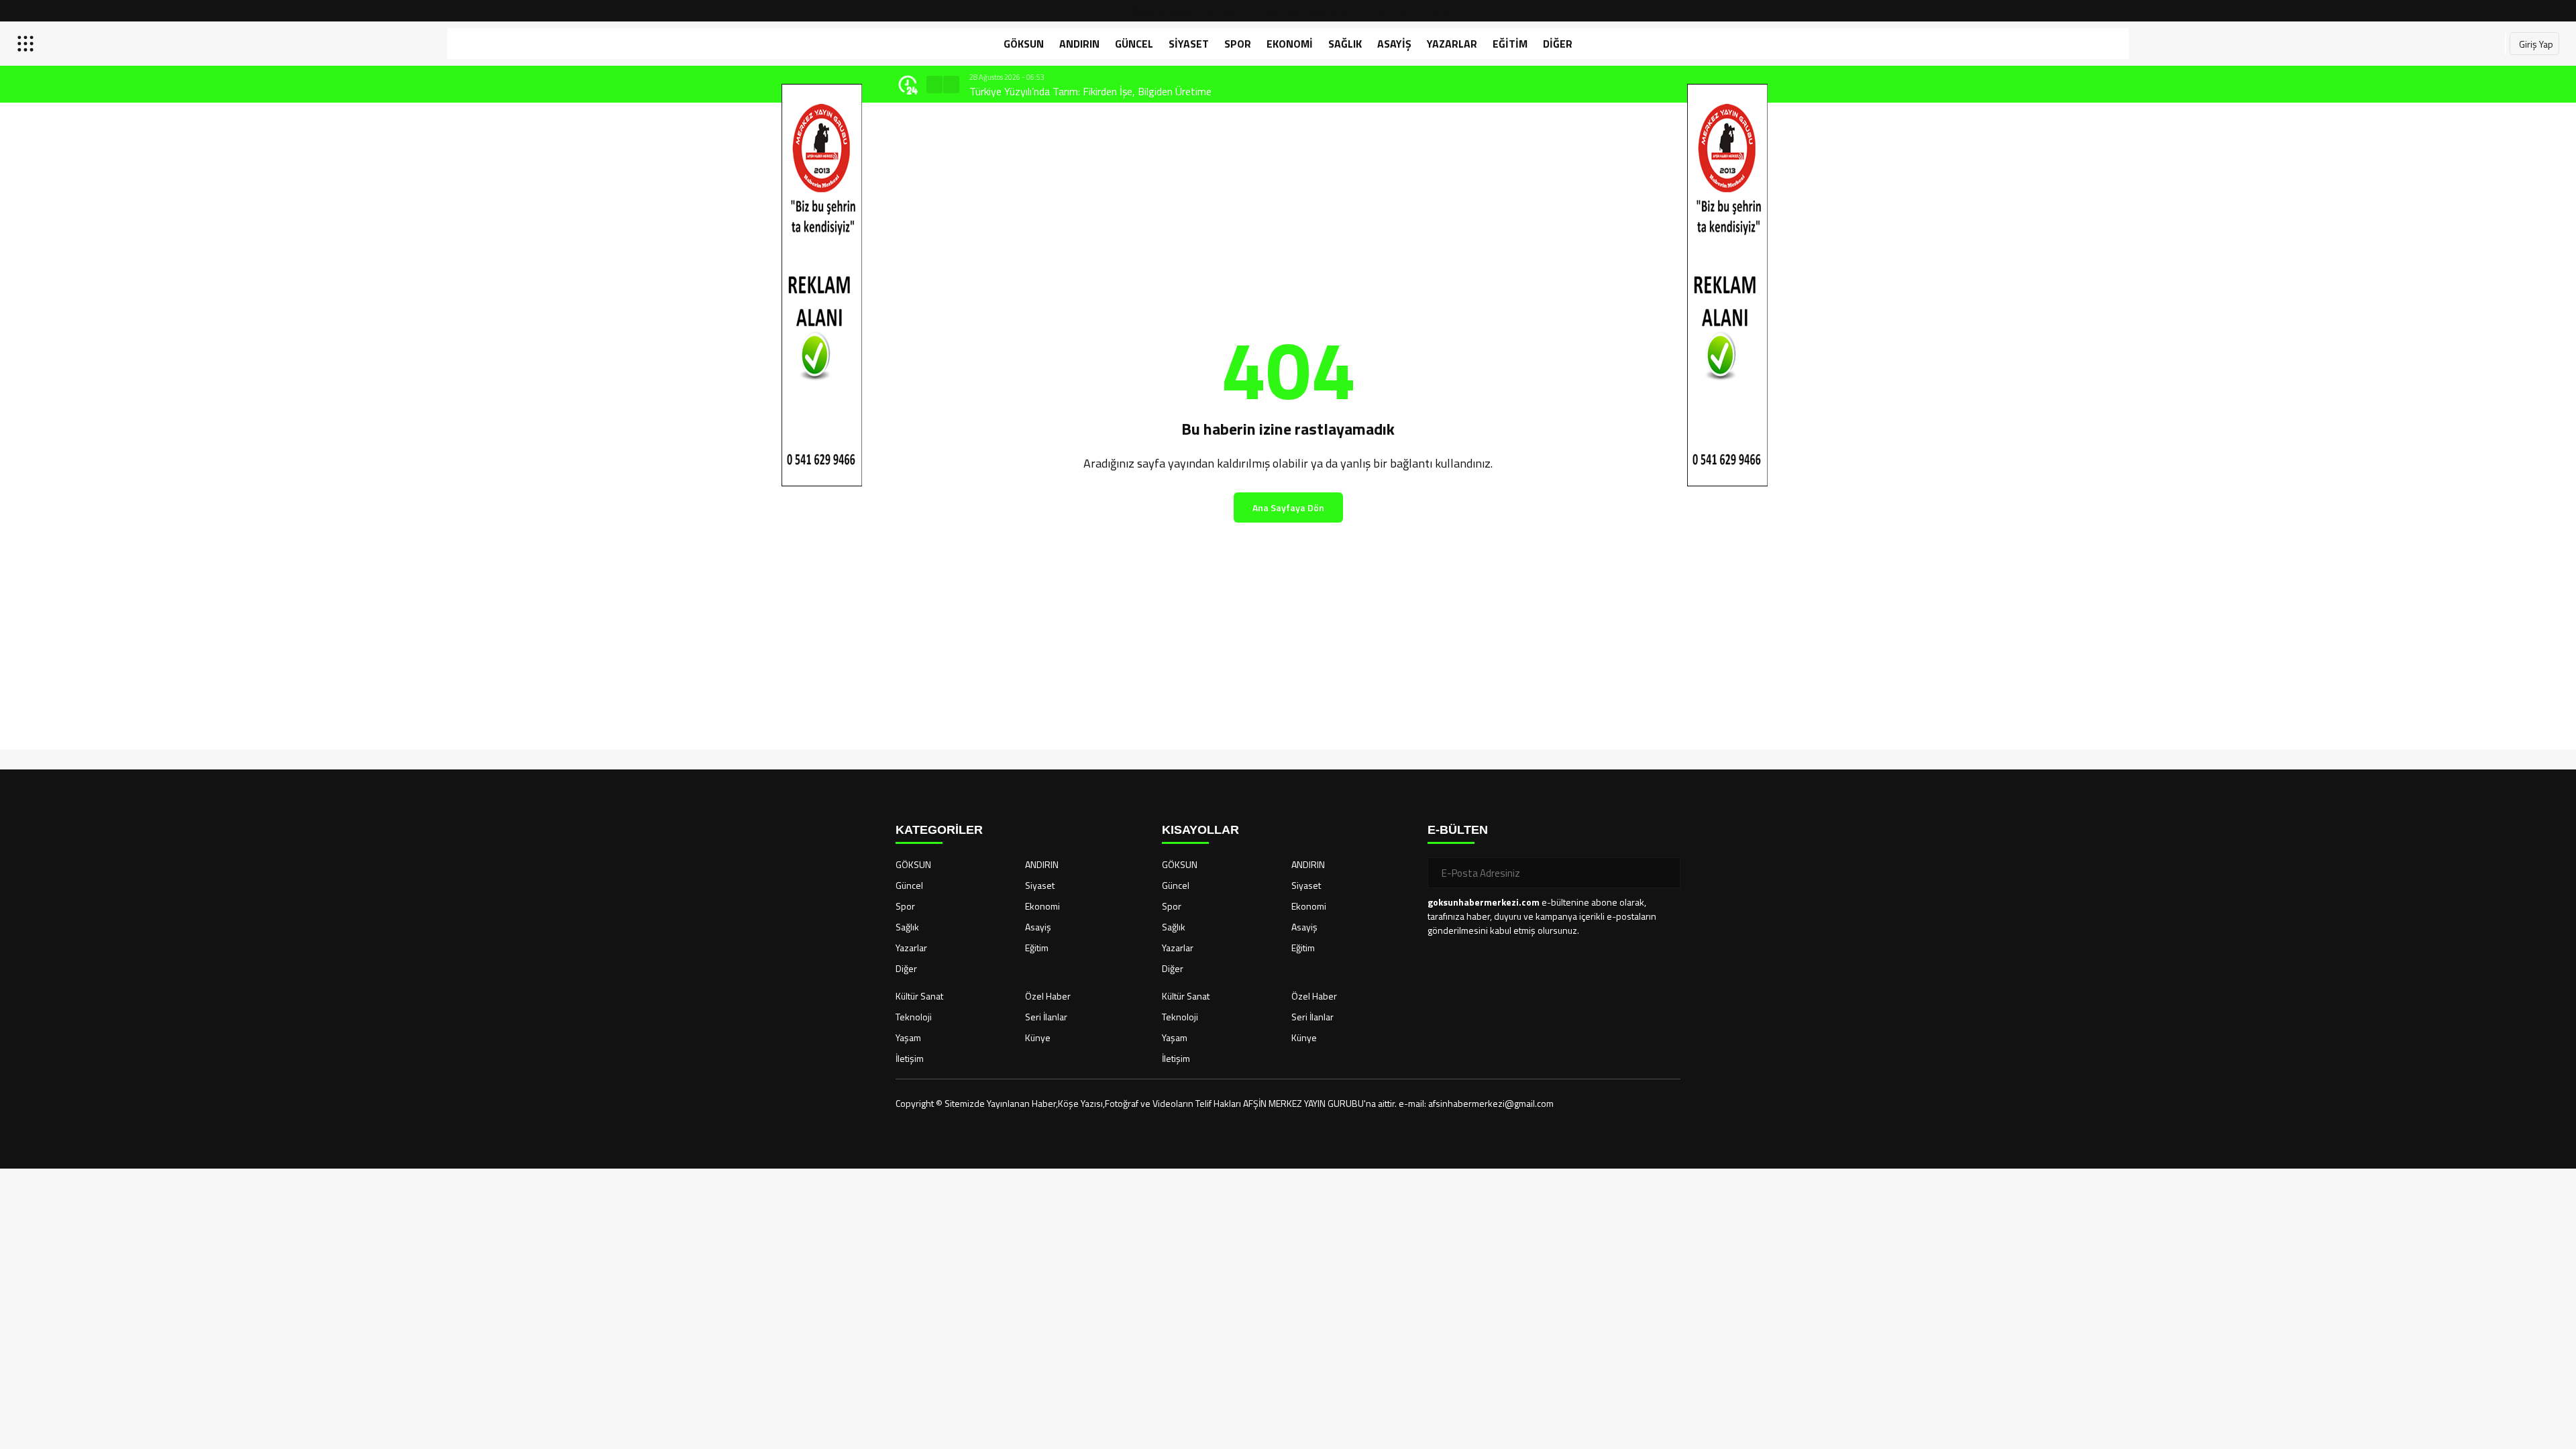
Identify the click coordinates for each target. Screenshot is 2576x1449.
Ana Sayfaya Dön (1288, 507)
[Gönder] (1665, 873)
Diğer (1558, 44)
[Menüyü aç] (27, 44)
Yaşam (908, 1037)
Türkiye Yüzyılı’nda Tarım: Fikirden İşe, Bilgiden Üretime (1090, 91)
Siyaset (1189, 44)
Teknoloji (914, 1017)
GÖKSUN (1024, 44)
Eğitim (1510, 44)
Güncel (1134, 44)
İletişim (910, 1058)
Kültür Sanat (919, 996)
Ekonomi (1290, 44)
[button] (934, 85)
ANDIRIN (1079, 44)
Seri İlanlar (1046, 1017)
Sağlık (1345, 44)
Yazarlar (1452, 44)
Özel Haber (1048, 996)
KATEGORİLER (939, 830)
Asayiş (1394, 44)
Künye (1038, 1037)
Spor (1238, 44)
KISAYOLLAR (1200, 830)
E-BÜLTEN (1458, 830)
